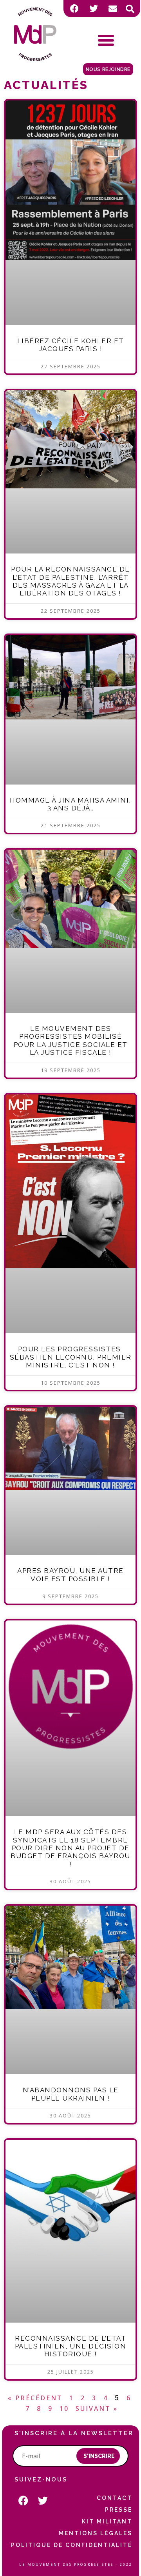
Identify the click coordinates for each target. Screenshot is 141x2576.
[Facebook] (74, 9)
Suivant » (97, 2409)
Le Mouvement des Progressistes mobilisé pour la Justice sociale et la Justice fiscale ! (71, 1040)
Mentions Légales (96, 2533)
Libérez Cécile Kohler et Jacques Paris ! (71, 345)
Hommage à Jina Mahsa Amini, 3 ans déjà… (70, 804)
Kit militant (107, 2521)
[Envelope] (113, 9)
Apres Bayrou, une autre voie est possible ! (70, 1575)
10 (64, 2409)
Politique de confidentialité (72, 2545)
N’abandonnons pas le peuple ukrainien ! (71, 2094)
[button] (130, 9)
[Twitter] (94, 9)
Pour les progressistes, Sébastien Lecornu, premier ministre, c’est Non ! (71, 1357)
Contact (115, 2498)
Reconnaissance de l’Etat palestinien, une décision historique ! (71, 2346)
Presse (119, 2510)
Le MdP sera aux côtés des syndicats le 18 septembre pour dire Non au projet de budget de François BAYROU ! (70, 1848)
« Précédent (35, 2398)
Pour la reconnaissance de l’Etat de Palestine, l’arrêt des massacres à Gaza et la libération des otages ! (70, 581)
